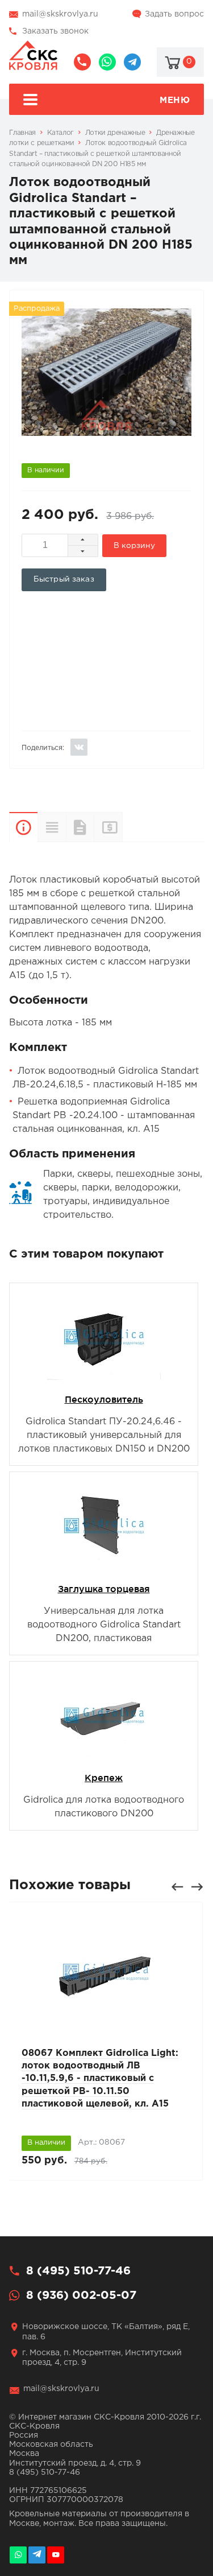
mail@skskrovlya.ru (60, 14)
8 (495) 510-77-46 (82, 62)
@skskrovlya (132, 62)
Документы (80, 827)
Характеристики (52, 827)
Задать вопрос (174, 14)
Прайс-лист (122, 827)
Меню (175, 100)
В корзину (134, 546)
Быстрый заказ (64, 579)
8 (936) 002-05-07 (107, 62)
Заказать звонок (55, 31)
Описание (23, 827)
